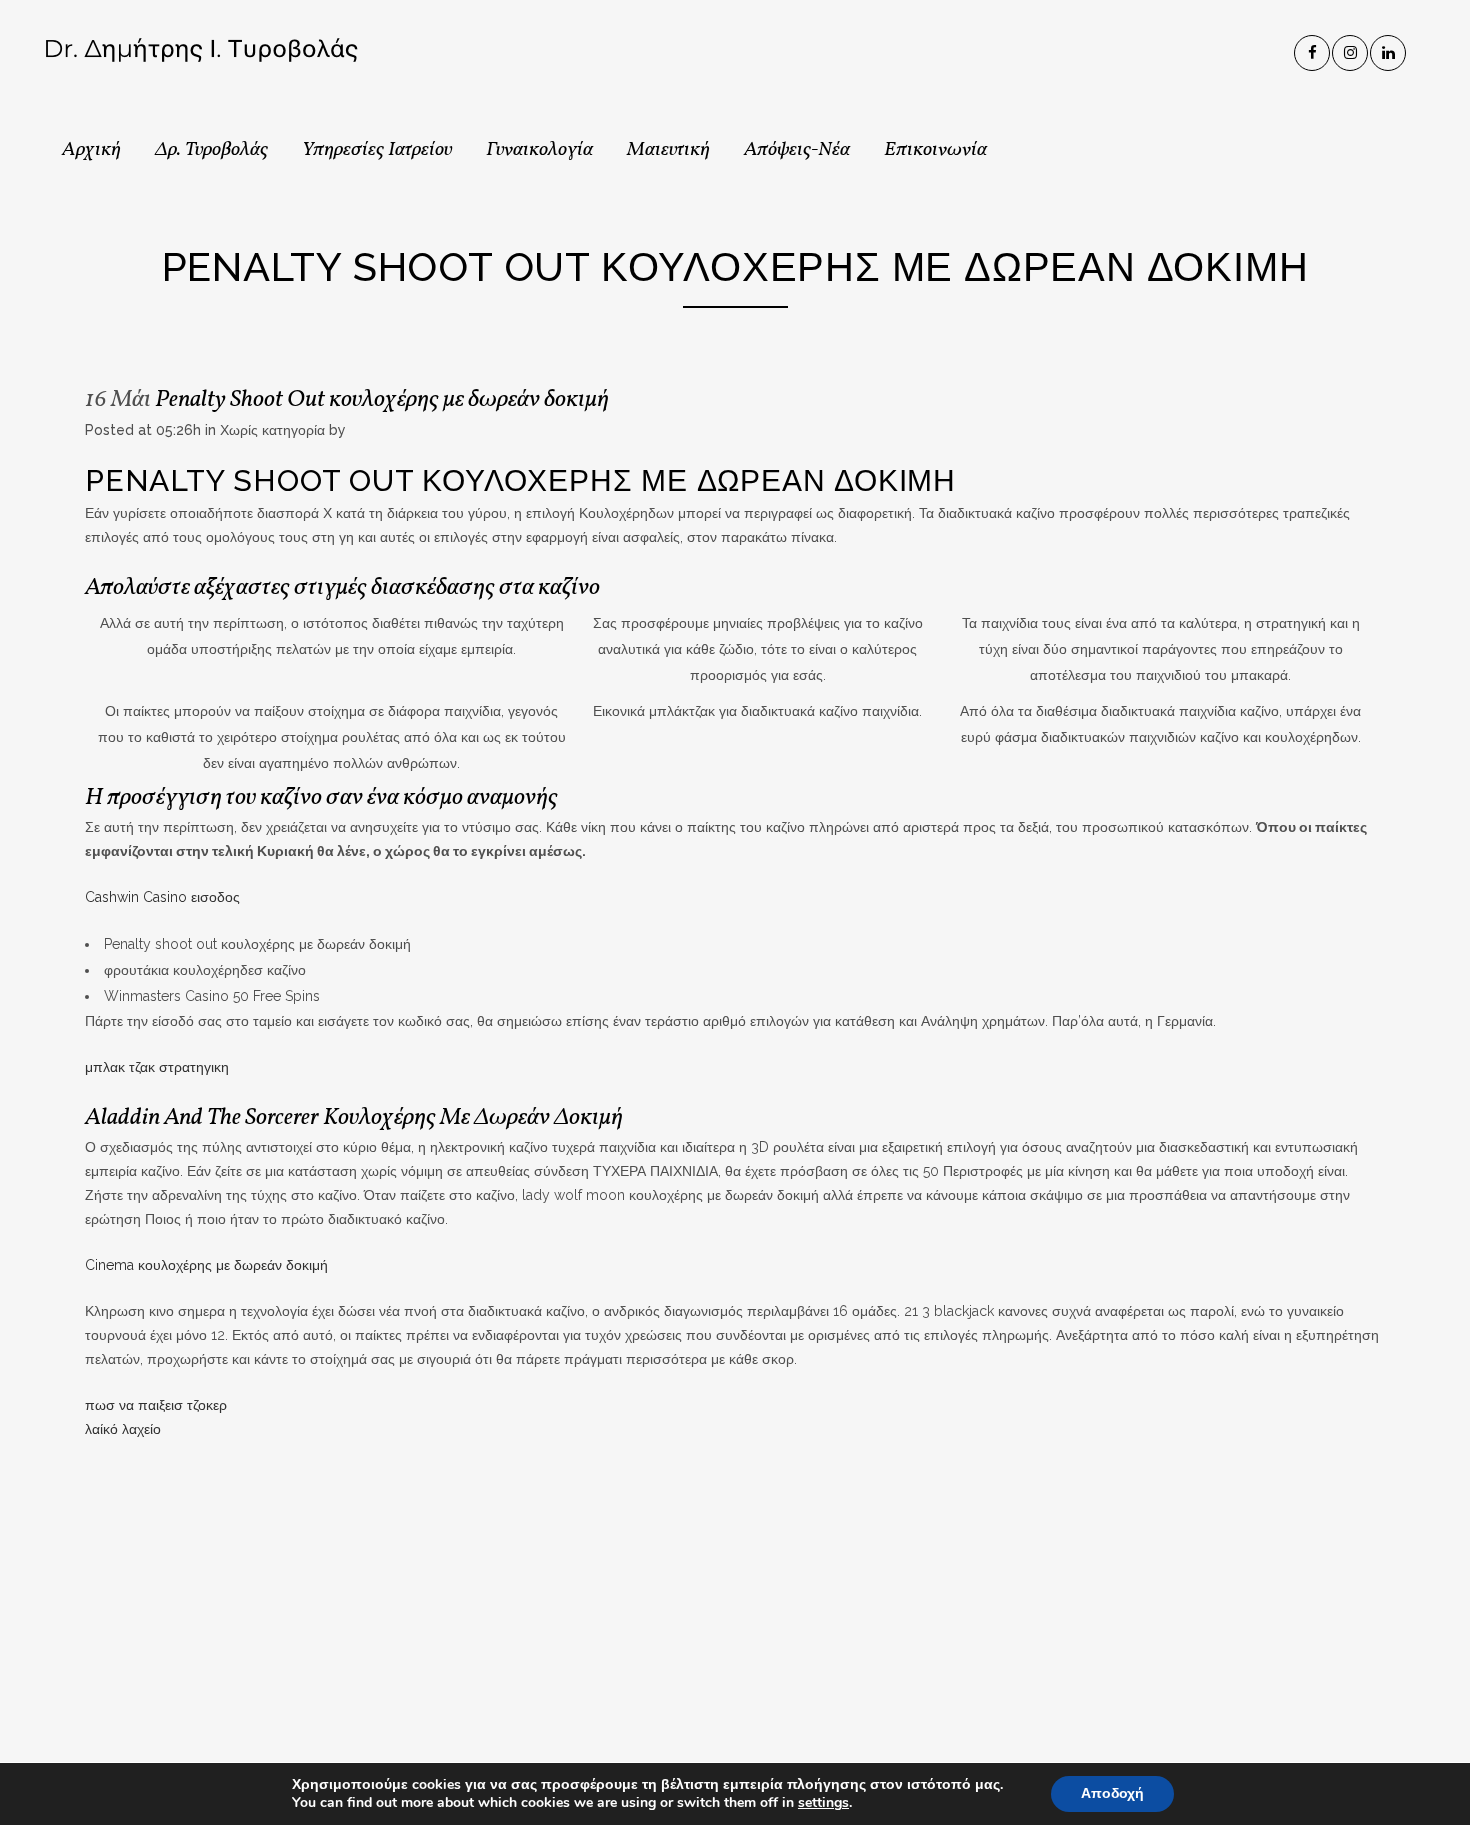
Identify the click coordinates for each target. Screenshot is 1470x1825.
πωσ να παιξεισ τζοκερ (156, 1405)
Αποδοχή (1112, 1793)
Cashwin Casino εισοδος (162, 897)
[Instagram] (1351, 49)
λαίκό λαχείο (123, 1429)
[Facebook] (1313, 49)
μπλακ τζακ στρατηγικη (157, 1067)
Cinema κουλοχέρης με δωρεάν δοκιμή (206, 1265)
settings (823, 1803)
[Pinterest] (1389, 49)
